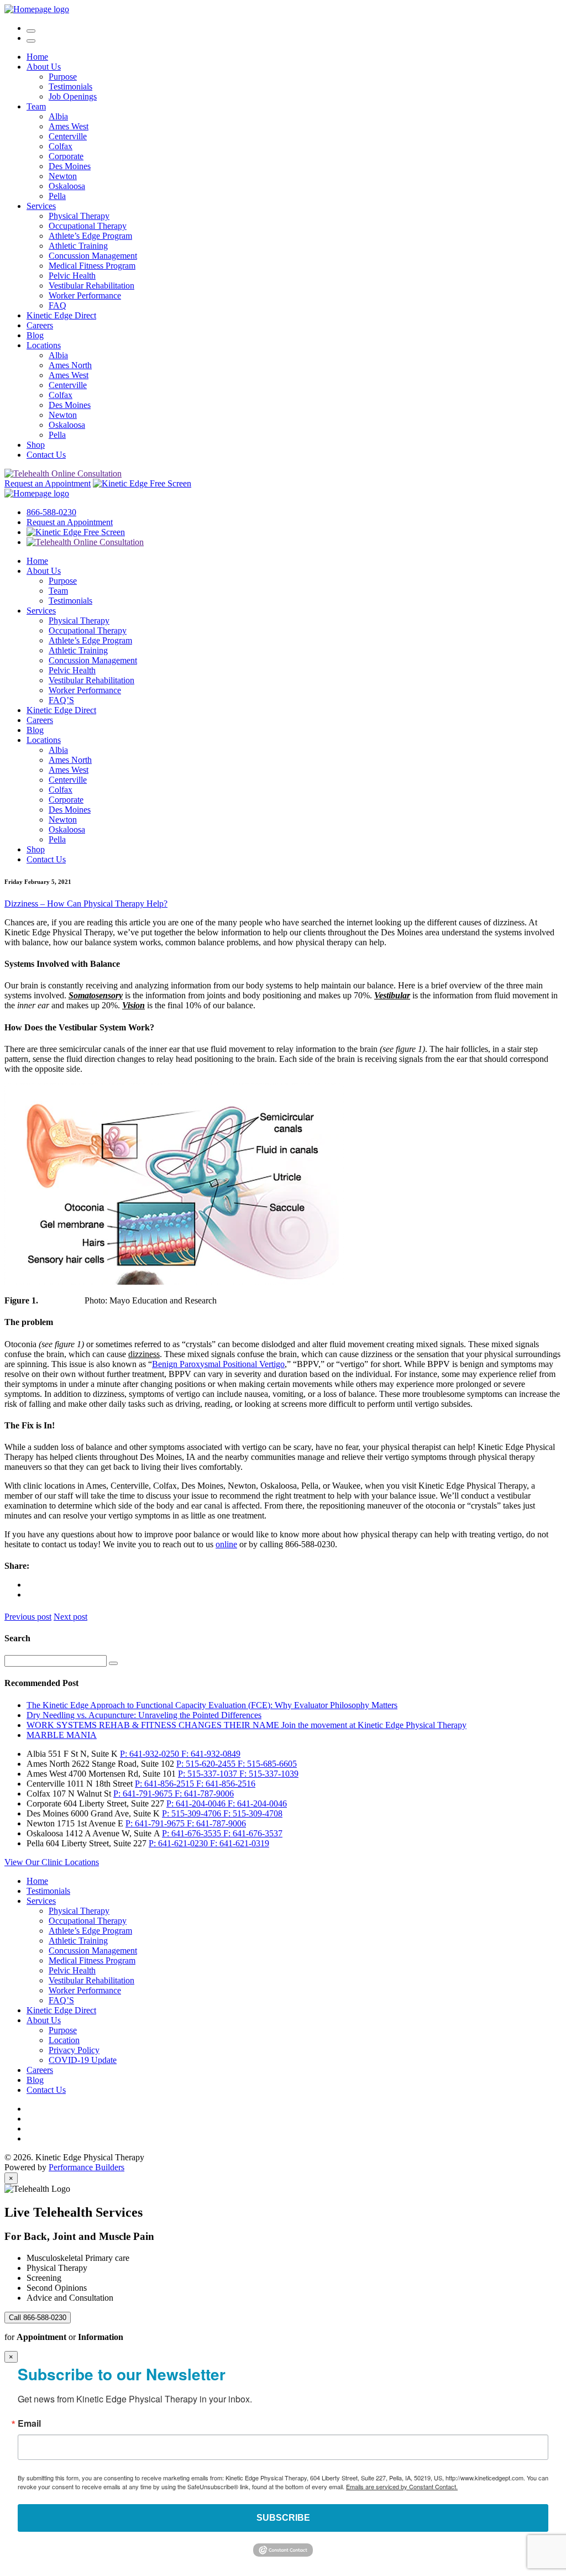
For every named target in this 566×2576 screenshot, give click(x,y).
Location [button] (64, 2040)
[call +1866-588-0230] (31, 28)
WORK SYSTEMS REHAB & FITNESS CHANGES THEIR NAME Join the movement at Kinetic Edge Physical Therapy (247, 1725)
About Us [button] (44, 67)
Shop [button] (36, 445)
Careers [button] (40, 325)
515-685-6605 (267, 1764)
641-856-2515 (166, 1784)
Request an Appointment (48, 483)
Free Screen (169, 483)
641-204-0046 (197, 1803)
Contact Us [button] (46, 455)
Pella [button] (57, 196)
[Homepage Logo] (37, 9)
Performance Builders (87, 2167)
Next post (70, 1617)
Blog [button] (35, 335)
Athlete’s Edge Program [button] (90, 236)
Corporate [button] (66, 156)
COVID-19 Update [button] (83, 2060)
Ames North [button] (70, 365)
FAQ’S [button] (61, 700)
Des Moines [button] (70, 166)
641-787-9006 (204, 1794)
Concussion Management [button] (93, 256)
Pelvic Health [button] (72, 276)
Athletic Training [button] (78, 246)
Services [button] (41, 206)
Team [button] (36, 106)
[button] (31, 41)
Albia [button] (58, 116)
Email (29, 2423)
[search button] (113, 1663)
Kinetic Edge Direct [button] (61, 315)
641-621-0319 (240, 1843)
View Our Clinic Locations (52, 1862)
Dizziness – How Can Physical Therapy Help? (86, 904)
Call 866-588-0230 (38, 2318)
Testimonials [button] (70, 87)
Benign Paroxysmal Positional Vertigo (218, 1364)
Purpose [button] (63, 77)
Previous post (28, 1617)
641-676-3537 (253, 1833)
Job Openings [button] (73, 96)
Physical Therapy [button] (79, 216)
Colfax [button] (61, 146)
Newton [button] (63, 176)
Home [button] (37, 57)
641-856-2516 (226, 1784)
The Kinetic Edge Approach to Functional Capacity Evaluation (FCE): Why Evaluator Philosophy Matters (212, 1705)
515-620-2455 (207, 1764)
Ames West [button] (69, 126)
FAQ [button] (57, 305)
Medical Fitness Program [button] (92, 266)
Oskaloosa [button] (67, 186)
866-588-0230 (51, 512)
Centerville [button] (68, 136)
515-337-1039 (269, 1774)
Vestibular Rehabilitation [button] (91, 286)
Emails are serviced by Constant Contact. (402, 2486)
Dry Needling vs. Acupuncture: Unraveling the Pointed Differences (144, 1715)
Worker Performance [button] (85, 295)
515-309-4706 (193, 1813)
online (226, 1544)
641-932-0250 (151, 1754)
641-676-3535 (193, 1833)
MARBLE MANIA (62, 1735)
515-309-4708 (253, 1813)
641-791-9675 (144, 1794)
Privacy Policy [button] (74, 2050)
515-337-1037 (209, 1774)
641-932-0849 (211, 1754)
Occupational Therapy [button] (88, 226)
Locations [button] (44, 345)
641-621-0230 (179, 1843)
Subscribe (283, 2518)
